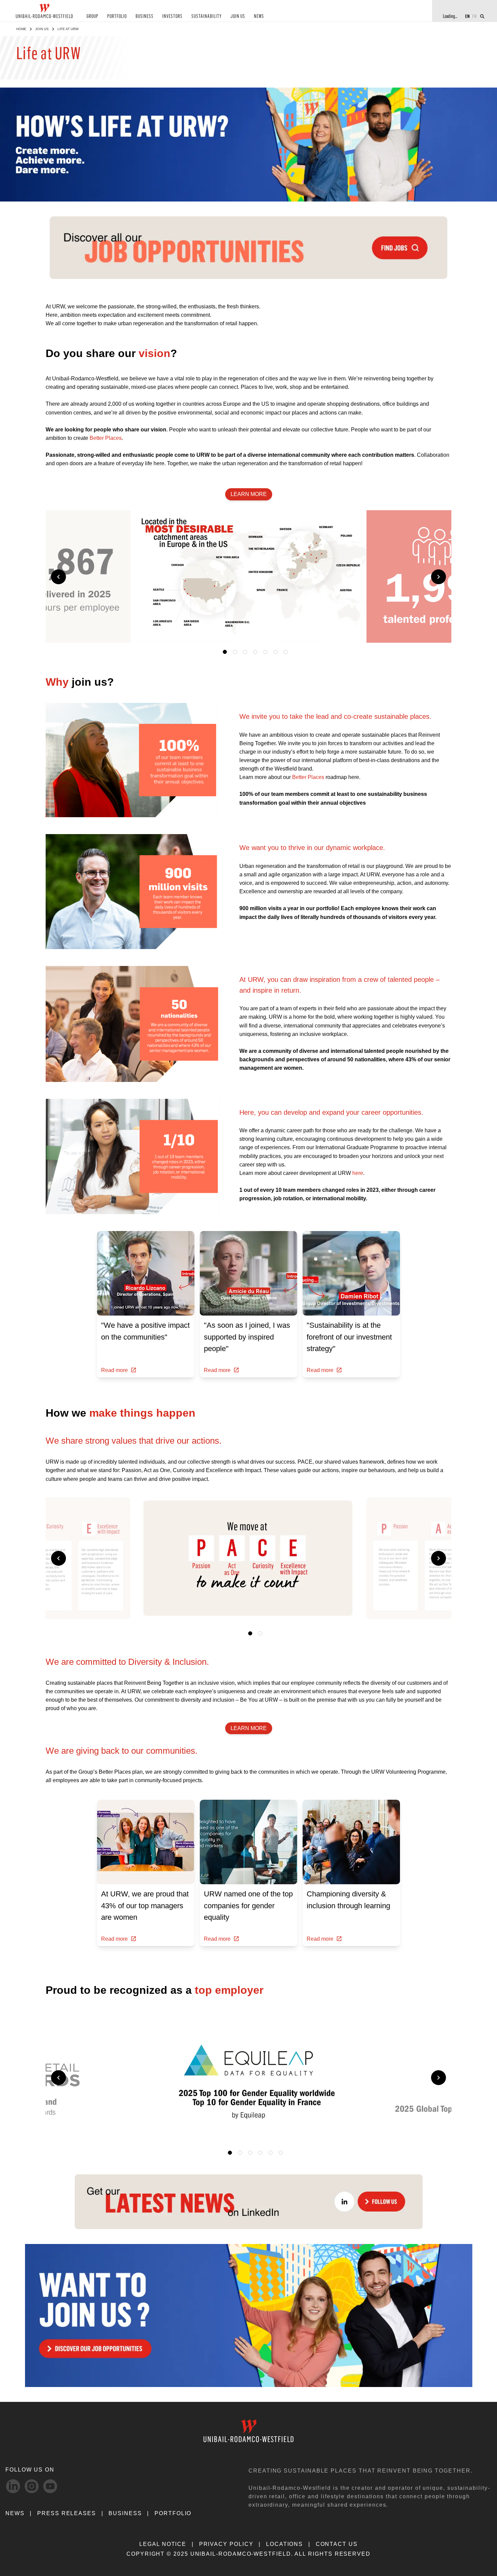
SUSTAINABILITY (207, 16)
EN (467, 16)
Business (125, 2513)
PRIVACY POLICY (226, 2544)
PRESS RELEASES (67, 2513)
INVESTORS (172, 16)
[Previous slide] (58, 577)
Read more (114, 1370)
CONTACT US (337, 2544)
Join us (42, 29)
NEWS (259, 16)
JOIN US (238, 16)
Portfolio (173, 2513)
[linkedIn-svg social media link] (13, 2486)
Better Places (106, 438)
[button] (352, 631)
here (358, 1173)
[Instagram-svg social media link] (32, 2486)
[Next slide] (439, 577)
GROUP (92, 16)
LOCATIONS (285, 2544)
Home (21, 29)
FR (475, 16)
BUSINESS (145, 16)
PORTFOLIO (117, 16)
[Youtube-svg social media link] (50, 2486)
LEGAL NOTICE (163, 2544)
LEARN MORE (249, 494)
